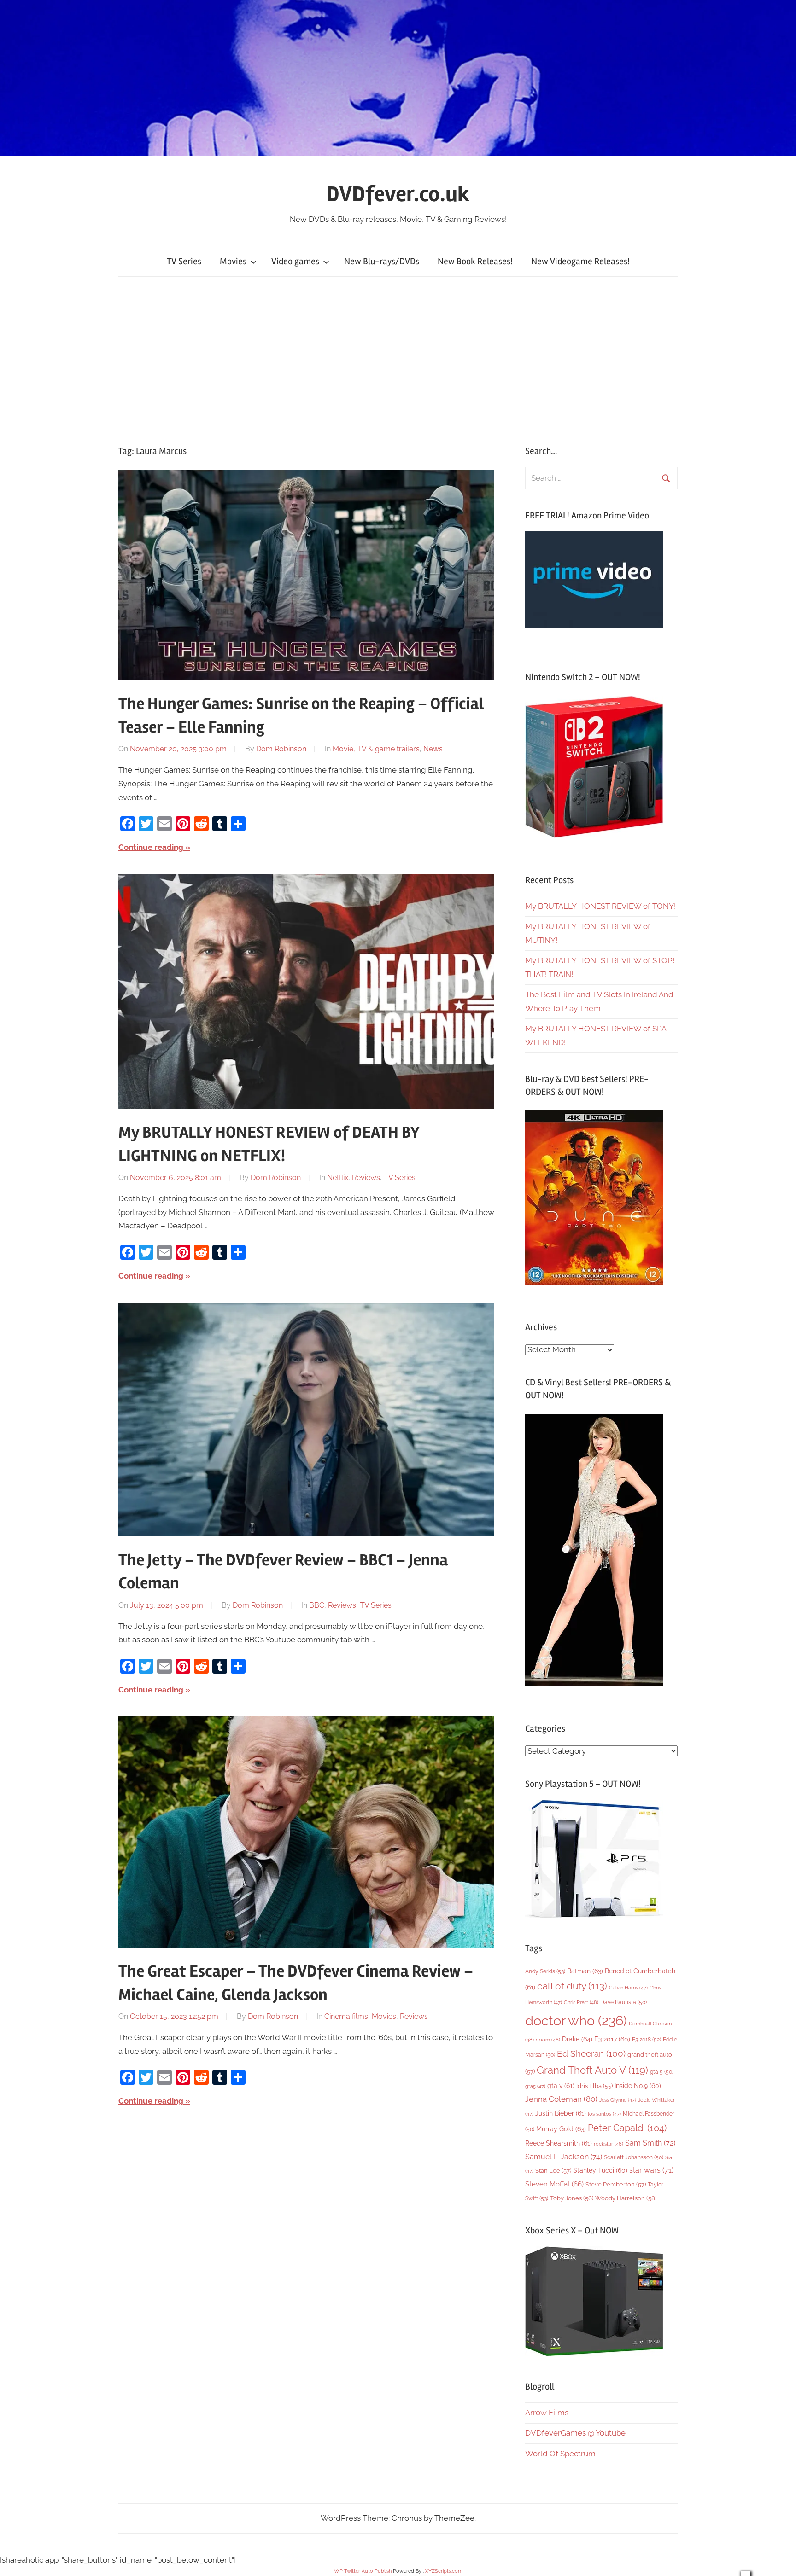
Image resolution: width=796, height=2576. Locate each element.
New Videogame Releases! (580, 261)
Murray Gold (561, 2129)
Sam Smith (650, 2143)
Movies (233, 261)
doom (548, 2040)
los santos (604, 2114)
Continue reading (151, 847)
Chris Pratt (581, 2002)
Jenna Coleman (561, 2099)
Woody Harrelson (626, 2198)
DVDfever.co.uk (398, 194)
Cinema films (346, 2016)
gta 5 (662, 2072)
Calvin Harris (628, 1988)
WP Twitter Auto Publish (363, 2571)
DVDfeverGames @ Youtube (575, 2433)
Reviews (366, 1178)
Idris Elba (594, 2086)
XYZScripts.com (444, 2571)
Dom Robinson (281, 749)
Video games (295, 261)
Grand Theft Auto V (592, 2070)
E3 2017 (612, 2039)
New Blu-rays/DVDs (382, 261)
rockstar (609, 2144)
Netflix (338, 1178)
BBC (317, 1605)
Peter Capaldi (627, 2128)
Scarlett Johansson (634, 2157)
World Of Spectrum (560, 2454)
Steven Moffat (554, 2184)
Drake (577, 2039)
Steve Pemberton (616, 2184)
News (433, 749)
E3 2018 (647, 2040)
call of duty (572, 1986)
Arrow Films (547, 2413)
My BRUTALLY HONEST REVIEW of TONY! (600, 906)
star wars (651, 2170)
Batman (585, 1971)
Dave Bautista (623, 2002)
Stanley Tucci (600, 2170)
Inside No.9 (638, 2086)
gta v (561, 2086)
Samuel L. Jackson (564, 2157)
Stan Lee (553, 2171)
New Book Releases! (475, 261)
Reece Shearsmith (559, 2143)
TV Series (184, 261)
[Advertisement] (398, 361)
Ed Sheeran (591, 2054)
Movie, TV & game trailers (376, 749)
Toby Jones (572, 2198)
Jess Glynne (618, 2100)
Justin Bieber (561, 2113)
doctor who (576, 2021)
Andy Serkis (545, 1971)
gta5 (535, 2086)
